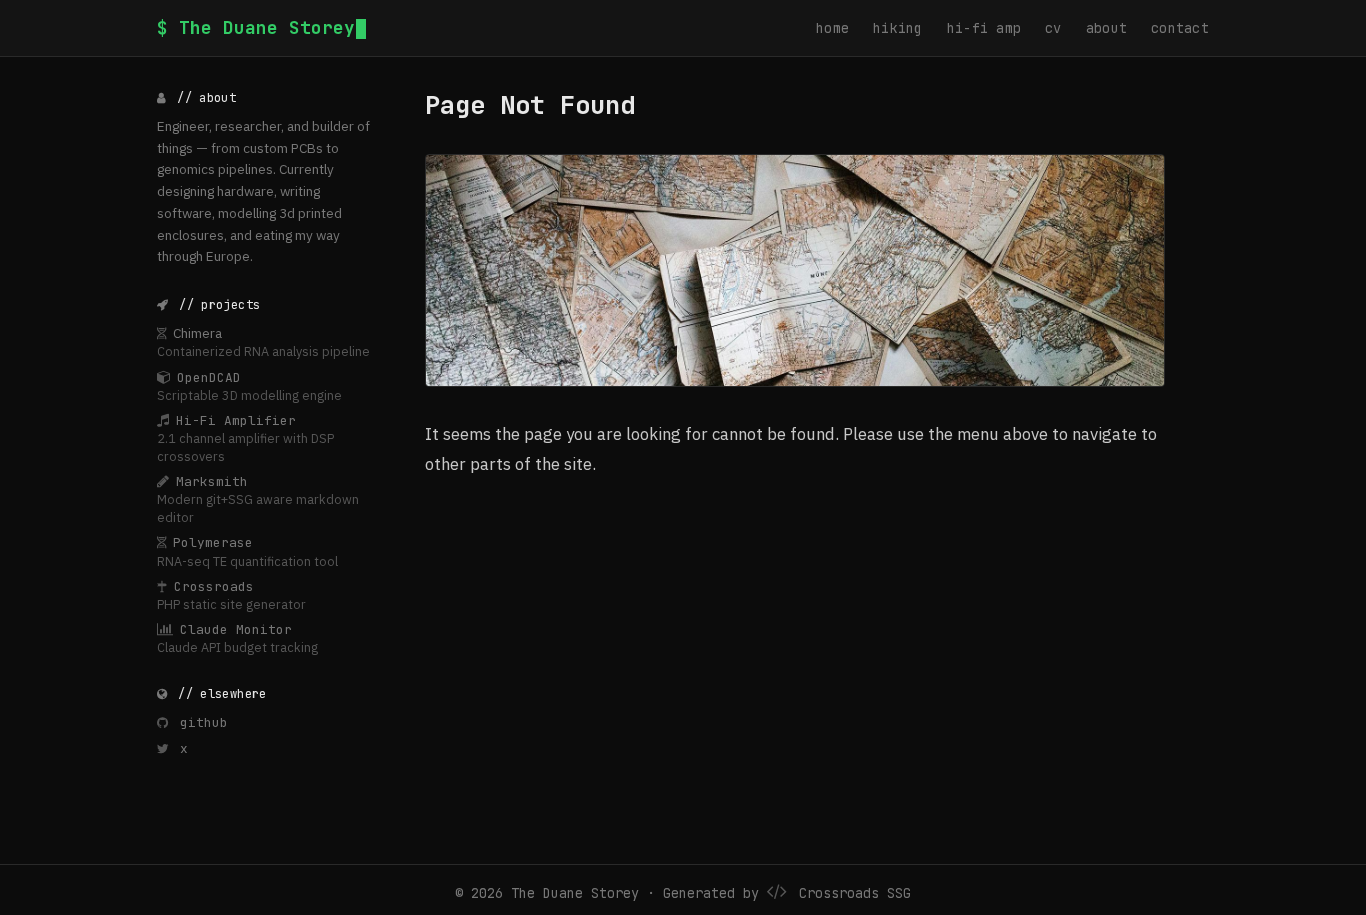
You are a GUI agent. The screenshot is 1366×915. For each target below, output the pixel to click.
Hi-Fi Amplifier (236, 420)
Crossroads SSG (855, 893)
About (1106, 28)
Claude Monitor (236, 629)
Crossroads (214, 586)
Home (832, 28)
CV (1053, 28)
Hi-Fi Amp (984, 28)
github (200, 722)
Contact (1180, 28)
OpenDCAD (209, 377)
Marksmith (212, 481)
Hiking (898, 28)
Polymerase (213, 542)
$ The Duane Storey (256, 27)
